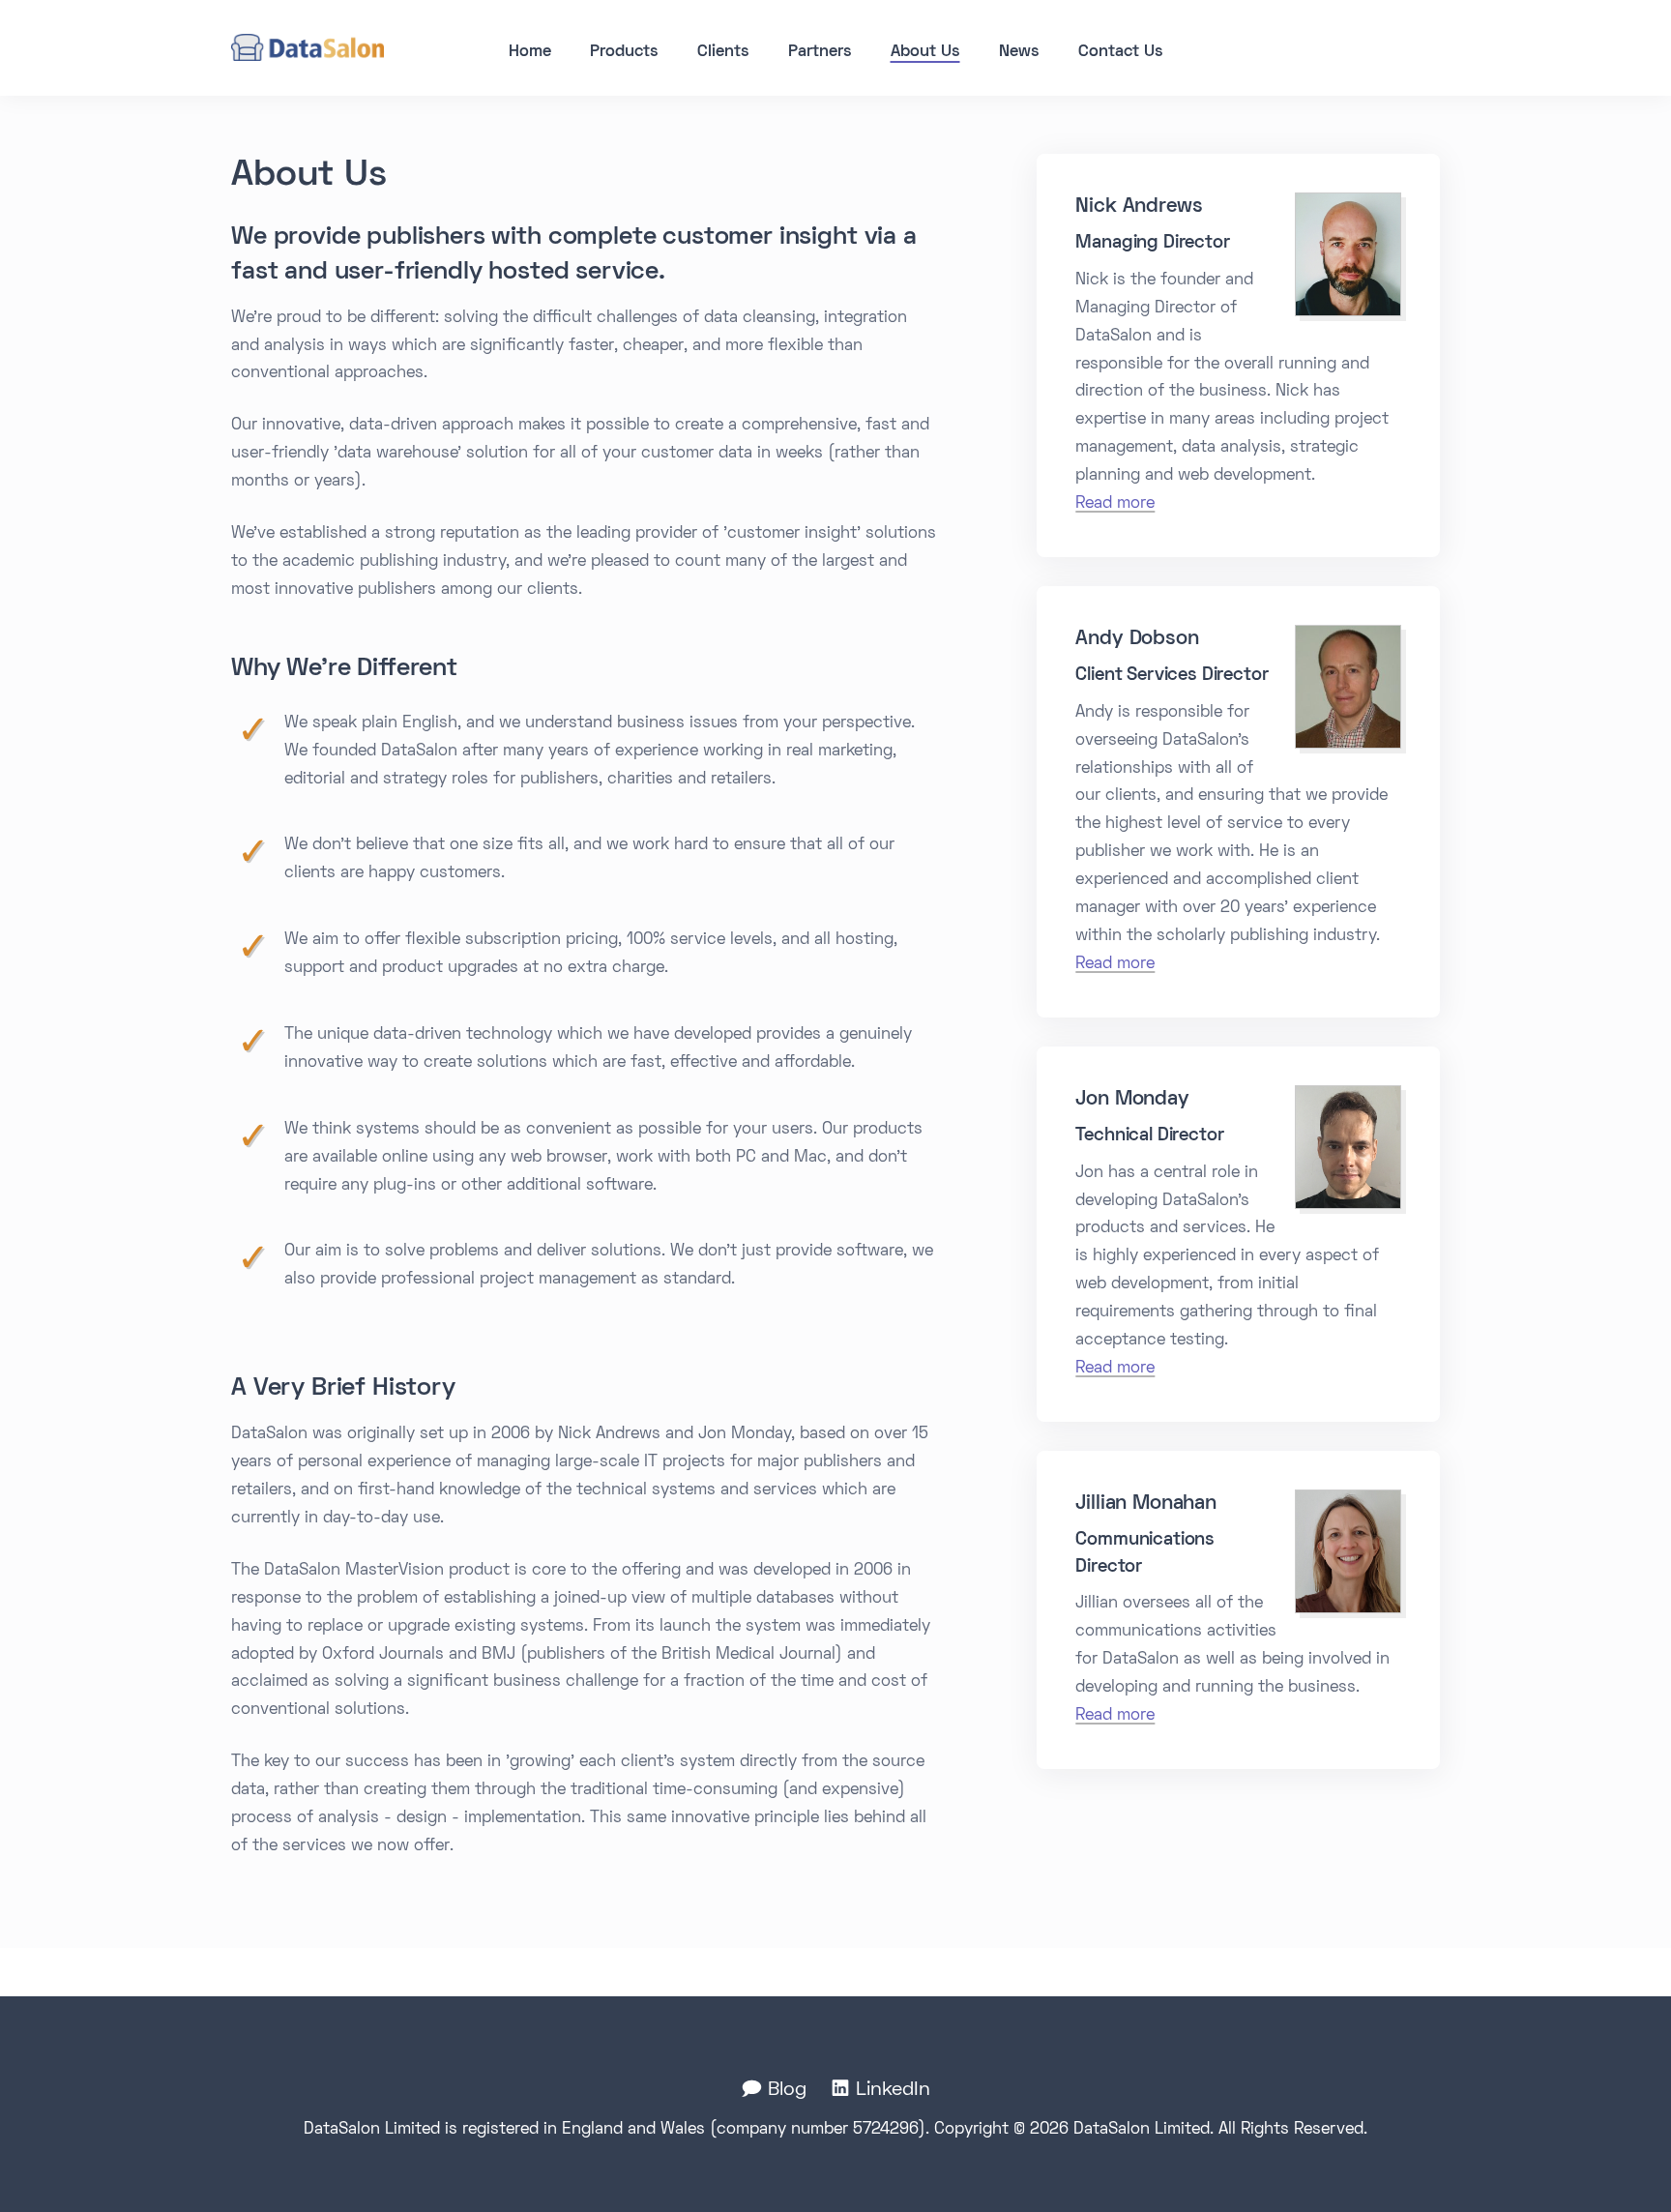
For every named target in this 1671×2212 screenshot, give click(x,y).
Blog (774, 2089)
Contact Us (1121, 52)
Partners (820, 52)
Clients (723, 52)
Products (624, 52)
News (1019, 52)
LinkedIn (880, 2089)
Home (530, 52)
